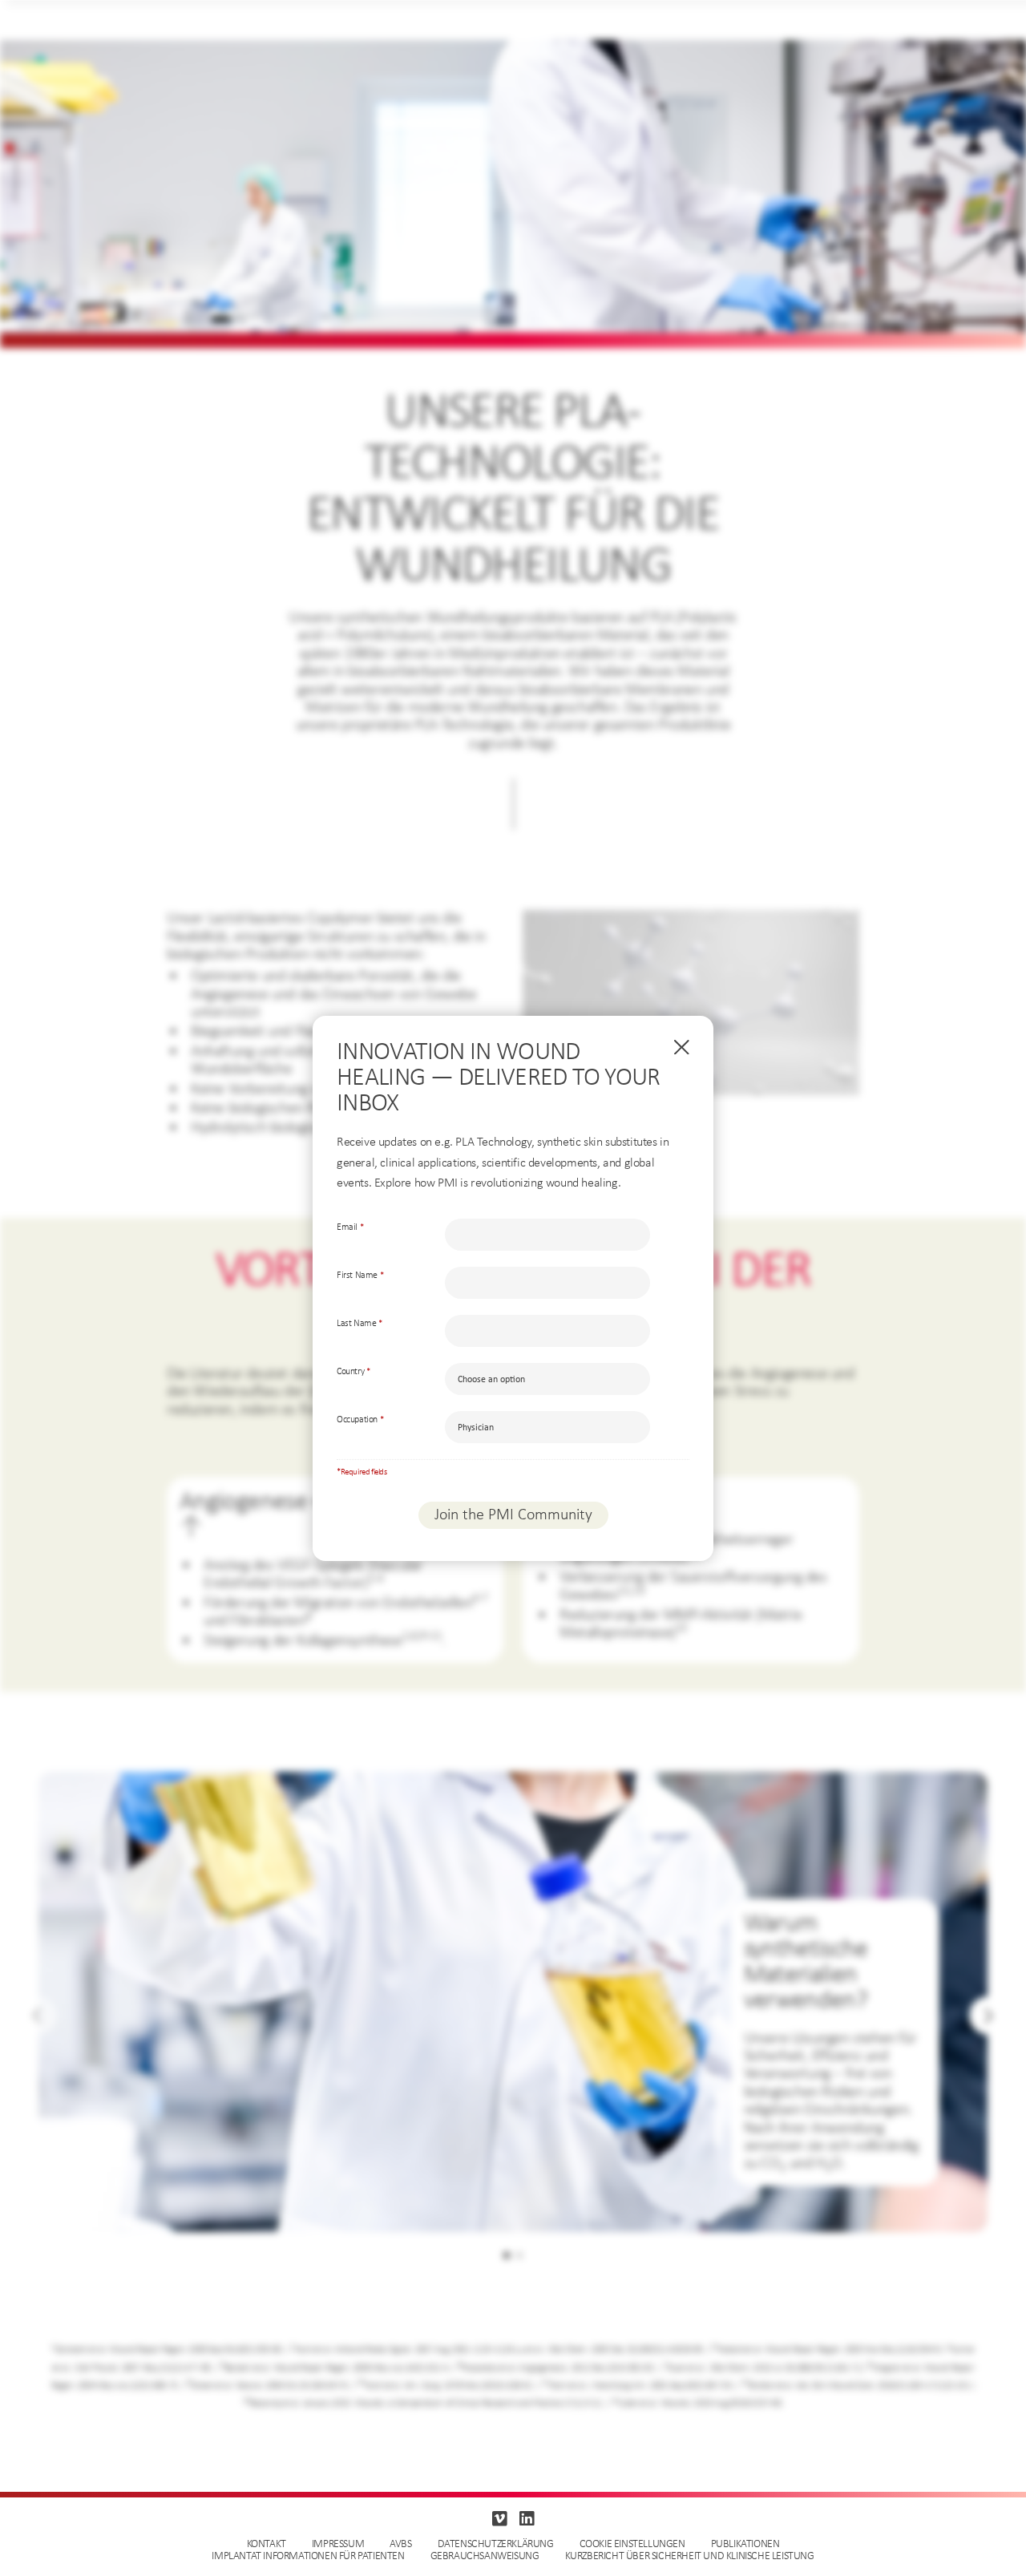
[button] (988, 2016)
